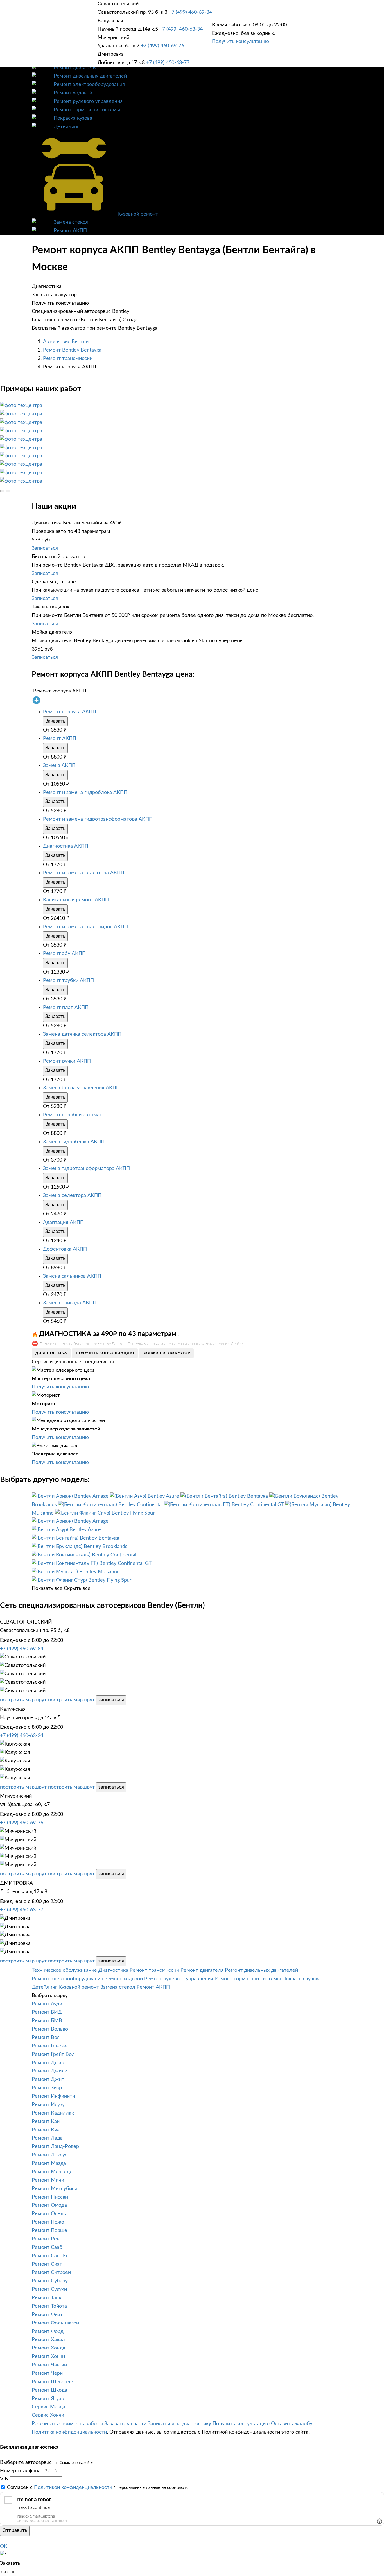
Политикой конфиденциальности (73, 2487)
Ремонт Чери (47, 2373)
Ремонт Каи (46, 2122)
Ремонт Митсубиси (55, 2189)
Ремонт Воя (46, 2038)
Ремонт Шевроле (52, 2382)
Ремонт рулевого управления (88, 101)
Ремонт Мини (48, 2180)
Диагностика (113, 1970)
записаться (111, 1700)
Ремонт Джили (50, 2071)
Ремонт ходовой (73, 93)
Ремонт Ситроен (51, 2272)
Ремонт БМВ (47, 2021)
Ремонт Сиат (47, 2264)
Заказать (55, 721)
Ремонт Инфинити (53, 2096)
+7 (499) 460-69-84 (190, 12)
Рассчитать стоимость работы (67, 2424)
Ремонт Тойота (49, 2306)
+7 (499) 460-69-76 (162, 46)
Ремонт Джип (48, 2079)
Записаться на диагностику (179, 2424)
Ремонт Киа (46, 2130)
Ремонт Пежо (48, 2222)
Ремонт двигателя (75, 68)
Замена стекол (71, 222)
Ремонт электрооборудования (89, 85)
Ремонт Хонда (48, 2348)
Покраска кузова (73, 118)
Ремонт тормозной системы (87, 110)
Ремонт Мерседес (53, 2172)
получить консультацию (105, 1353)
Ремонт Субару (50, 2281)
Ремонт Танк (47, 2298)
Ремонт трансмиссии (68, 359)
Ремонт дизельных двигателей (90, 76)
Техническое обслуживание (64, 1970)
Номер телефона (20, 2471)
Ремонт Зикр (47, 2088)
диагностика (51, 1353)
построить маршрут (23, 1700)
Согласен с (60, 2487)
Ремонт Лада (47, 2138)
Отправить (15, 2530)
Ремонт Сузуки (49, 2289)
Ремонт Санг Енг (51, 2256)
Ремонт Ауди (47, 2004)
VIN (4, 2479)
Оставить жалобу (292, 2424)
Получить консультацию (240, 42)
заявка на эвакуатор (166, 1353)
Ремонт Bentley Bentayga (72, 350)
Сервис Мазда (48, 2407)
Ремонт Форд (48, 2331)
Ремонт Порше (49, 2231)
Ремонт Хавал (48, 2340)
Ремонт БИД (47, 2012)
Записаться (45, 548)
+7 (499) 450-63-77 (168, 63)
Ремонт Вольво (50, 2029)
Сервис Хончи (48, 2415)
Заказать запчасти (125, 2424)
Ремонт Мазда (49, 2163)
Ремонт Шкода (49, 2390)
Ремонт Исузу (48, 2105)
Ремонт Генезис (50, 2046)
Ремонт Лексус (50, 2155)
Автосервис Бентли (66, 342)
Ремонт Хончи (48, 2357)
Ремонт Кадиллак (53, 2113)
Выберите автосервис (26, 2462)
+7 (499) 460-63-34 (181, 29)
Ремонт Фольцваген (55, 2323)
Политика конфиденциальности (69, 2432)
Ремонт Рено (47, 2239)
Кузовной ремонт (138, 214)
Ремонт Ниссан (50, 2197)
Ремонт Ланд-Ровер (55, 2147)
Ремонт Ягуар (48, 2399)
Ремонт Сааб (47, 2247)
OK (4, 2546)
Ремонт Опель (49, 2214)
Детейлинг (66, 127)
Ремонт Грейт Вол (53, 2054)
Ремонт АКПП (70, 231)
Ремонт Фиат (47, 2315)
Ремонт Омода (49, 2205)
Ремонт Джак (48, 2063)
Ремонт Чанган (49, 2365)
